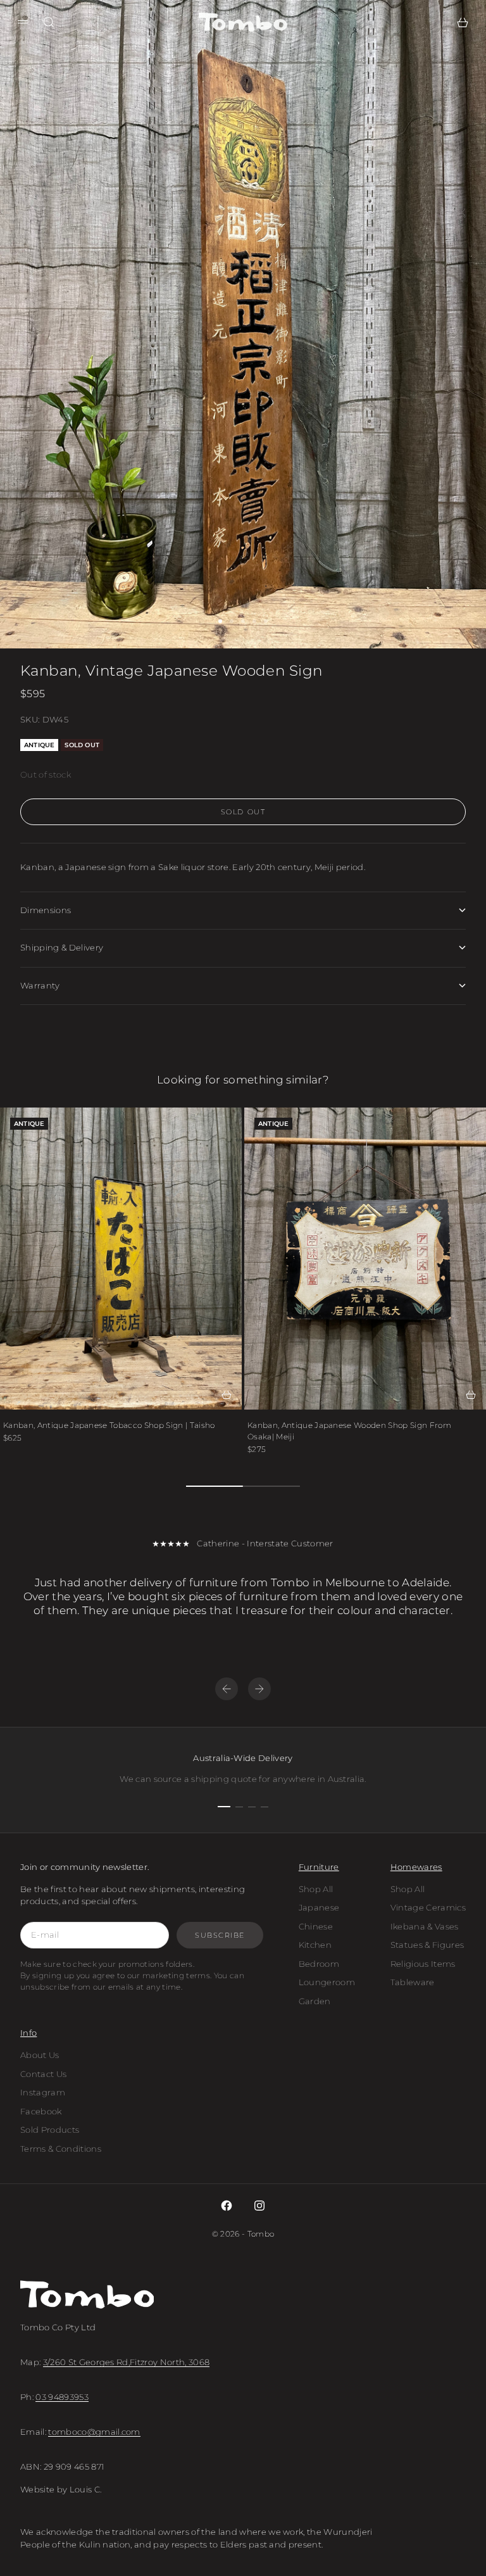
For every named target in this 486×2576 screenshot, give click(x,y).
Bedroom (319, 1964)
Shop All (316, 1889)
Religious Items (423, 1964)
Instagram (43, 2092)
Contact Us (43, 2074)
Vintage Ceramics (428, 1907)
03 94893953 (62, 2397)
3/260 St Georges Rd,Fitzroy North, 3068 (127, 2362)
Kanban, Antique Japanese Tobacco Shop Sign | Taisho (109, 1425)
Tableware (413, 1982)
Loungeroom (327, 1982)
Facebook (41, 2111)
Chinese (316, 1926)
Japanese (319, 1907)
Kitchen (315, 1945)
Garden (315, 2001)
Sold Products (50, 2130)
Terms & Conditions (61, 2149)
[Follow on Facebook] (227, 2206)
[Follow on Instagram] (259, 2206)
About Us (40, 2055)
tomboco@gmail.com (94, 2432)
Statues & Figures (427, 1945)
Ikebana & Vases (425, 1926)
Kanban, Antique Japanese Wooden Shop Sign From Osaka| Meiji (349, 1431)
